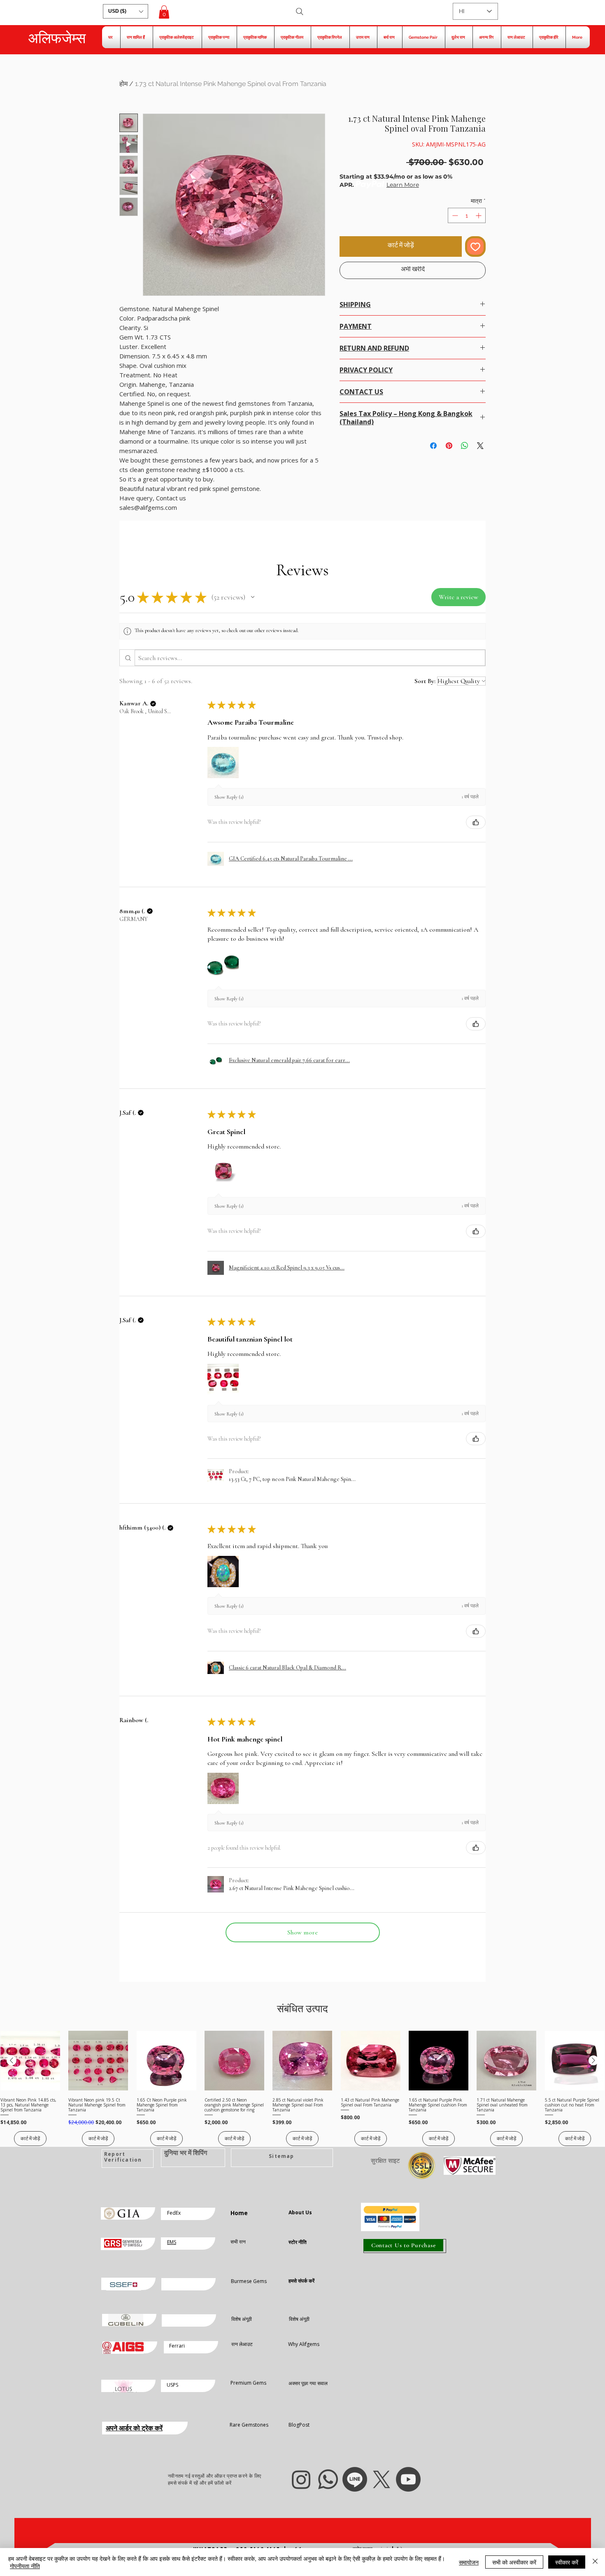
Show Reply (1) (229, 797)
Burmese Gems (249, 2281)
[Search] (300, 12)
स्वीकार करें (567, 2562)
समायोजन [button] (469, 2562)
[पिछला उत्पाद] (12, 2060)
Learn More (403, 185)
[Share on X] (480, 446)
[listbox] (126, 11)
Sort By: (425, 681)
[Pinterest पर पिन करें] (449, 446)
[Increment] (479, 215)
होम (123, 84)
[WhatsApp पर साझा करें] (465, 446)
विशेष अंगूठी (242, 2319)
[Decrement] (454, 215)
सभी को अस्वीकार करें (514, 2562)
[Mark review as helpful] (476, 822)
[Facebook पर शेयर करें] (433, 446)
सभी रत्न (238, 2242)
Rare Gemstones (249, 2425)
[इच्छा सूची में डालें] (475, 246)
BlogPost (299, 2425)
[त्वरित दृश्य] (30, 2061)
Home (239, 2213)
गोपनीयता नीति (25, 2566)
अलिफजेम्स (57, 38)
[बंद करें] (595, 2562)
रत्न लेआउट (242, 2344)
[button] (126, 11)
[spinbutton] (467, 215)
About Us (300, 2212)
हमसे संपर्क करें (301, 2281)
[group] (302, 2088)
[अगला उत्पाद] (593, 2060)
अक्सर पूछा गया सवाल (308, 2383)
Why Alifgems (304, 2344)
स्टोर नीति (298, 2242)
